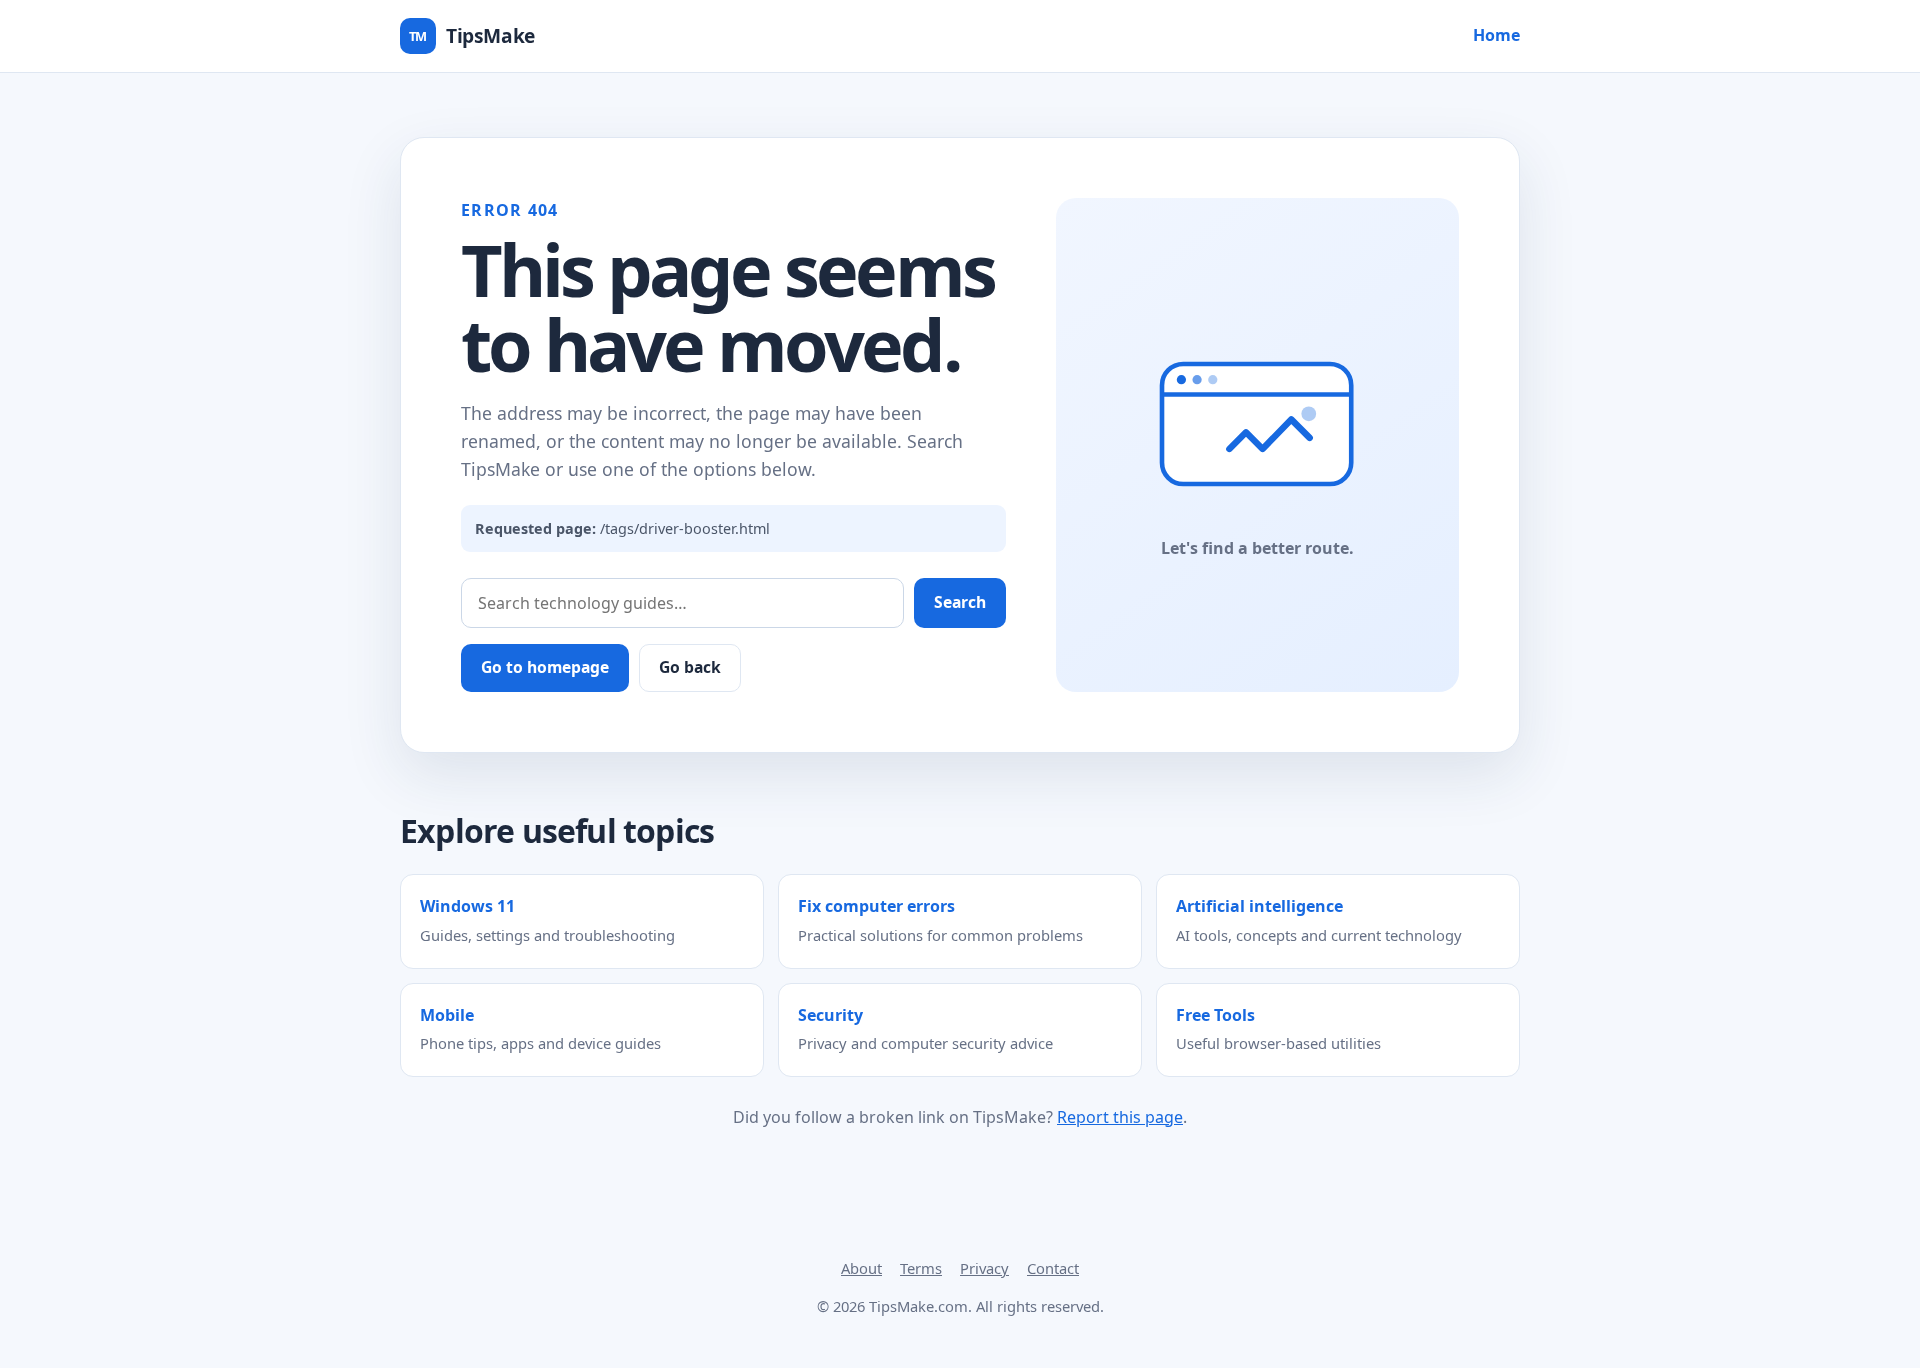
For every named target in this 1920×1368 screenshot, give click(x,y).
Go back (690, 667)
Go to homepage (545, 667)
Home (1496, 35)
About (861, 1268)
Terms (921, 1268)
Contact (1053, 1268)
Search (960, 602)
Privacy (984, 1268)
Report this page (1120, 1117)
